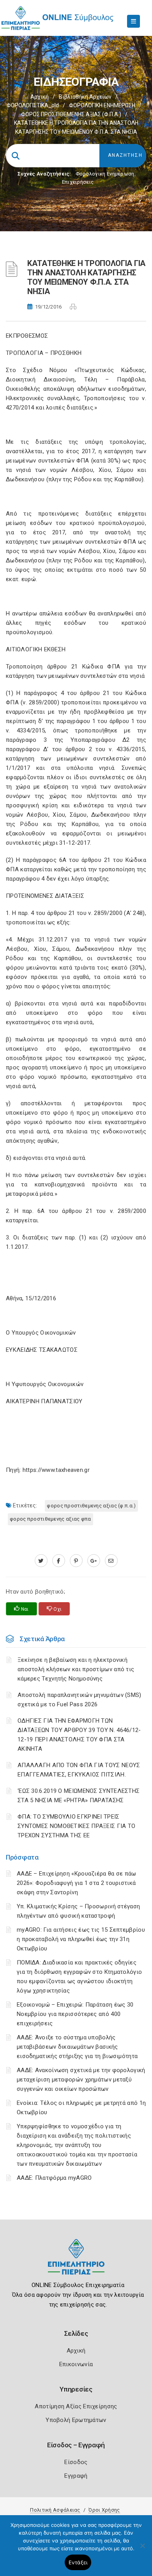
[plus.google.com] (94, 1561)
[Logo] (76, 2263)
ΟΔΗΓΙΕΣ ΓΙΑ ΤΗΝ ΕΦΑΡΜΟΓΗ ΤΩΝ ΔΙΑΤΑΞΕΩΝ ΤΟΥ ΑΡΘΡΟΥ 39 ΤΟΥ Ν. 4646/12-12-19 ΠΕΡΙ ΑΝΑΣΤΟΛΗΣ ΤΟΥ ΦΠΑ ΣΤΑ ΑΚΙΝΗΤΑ (79, 1735)
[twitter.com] (41, 1561)
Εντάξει (78, 2562)
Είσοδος (76, 2462)
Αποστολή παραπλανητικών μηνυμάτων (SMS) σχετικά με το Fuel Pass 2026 (80, 1700)
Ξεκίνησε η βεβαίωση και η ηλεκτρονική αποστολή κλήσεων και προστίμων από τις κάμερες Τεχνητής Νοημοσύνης (76, 1669)
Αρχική (40, 97)
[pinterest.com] (76, 1561)
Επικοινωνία (76, 2364)
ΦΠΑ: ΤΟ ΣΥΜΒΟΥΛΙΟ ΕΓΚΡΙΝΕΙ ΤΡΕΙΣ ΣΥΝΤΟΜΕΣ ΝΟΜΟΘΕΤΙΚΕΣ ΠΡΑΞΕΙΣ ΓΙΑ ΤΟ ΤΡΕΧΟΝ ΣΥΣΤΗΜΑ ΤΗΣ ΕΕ (77, 1826)
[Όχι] (142, 2549)
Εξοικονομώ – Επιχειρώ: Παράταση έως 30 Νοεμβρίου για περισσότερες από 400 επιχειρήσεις (75, 2014)
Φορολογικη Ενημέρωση (105, 174)
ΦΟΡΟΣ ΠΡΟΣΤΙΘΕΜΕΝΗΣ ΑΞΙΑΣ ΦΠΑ (50, 1519)
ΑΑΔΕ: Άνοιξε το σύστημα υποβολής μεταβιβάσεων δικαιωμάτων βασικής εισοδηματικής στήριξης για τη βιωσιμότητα (77, 2047)
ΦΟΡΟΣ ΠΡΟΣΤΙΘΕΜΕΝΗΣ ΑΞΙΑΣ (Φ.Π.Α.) (71, 114)
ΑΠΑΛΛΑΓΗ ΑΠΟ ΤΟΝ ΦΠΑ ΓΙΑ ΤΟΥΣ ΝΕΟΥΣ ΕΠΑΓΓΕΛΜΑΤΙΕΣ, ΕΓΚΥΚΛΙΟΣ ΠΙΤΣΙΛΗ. (79, 1770)
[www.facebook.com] (59, 1561)
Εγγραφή (76, 2476)
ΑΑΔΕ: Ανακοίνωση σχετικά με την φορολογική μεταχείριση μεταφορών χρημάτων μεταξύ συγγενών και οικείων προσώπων (81, 2080)
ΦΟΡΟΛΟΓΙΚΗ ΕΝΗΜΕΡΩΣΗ (102, 105)
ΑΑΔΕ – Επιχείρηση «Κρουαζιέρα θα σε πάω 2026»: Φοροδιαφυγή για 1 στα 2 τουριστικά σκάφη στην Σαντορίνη (77, 1883)
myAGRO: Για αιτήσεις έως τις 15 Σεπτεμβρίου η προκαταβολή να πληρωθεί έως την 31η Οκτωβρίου (81, 1939)
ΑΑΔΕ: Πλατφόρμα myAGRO (54, 2178)
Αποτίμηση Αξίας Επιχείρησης (76, 2406)
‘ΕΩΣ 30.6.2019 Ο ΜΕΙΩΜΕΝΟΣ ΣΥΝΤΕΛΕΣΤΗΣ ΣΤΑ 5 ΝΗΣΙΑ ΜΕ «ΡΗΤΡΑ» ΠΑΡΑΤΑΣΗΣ (79, 1796)
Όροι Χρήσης (104, 2510)
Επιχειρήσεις (78, 182)
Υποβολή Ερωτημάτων (76, 2420)
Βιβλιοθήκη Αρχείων (85, 97)
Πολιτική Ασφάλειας (55, 2510)
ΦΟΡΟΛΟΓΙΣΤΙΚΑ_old (33, 105)
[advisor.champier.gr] (111, 1561)
